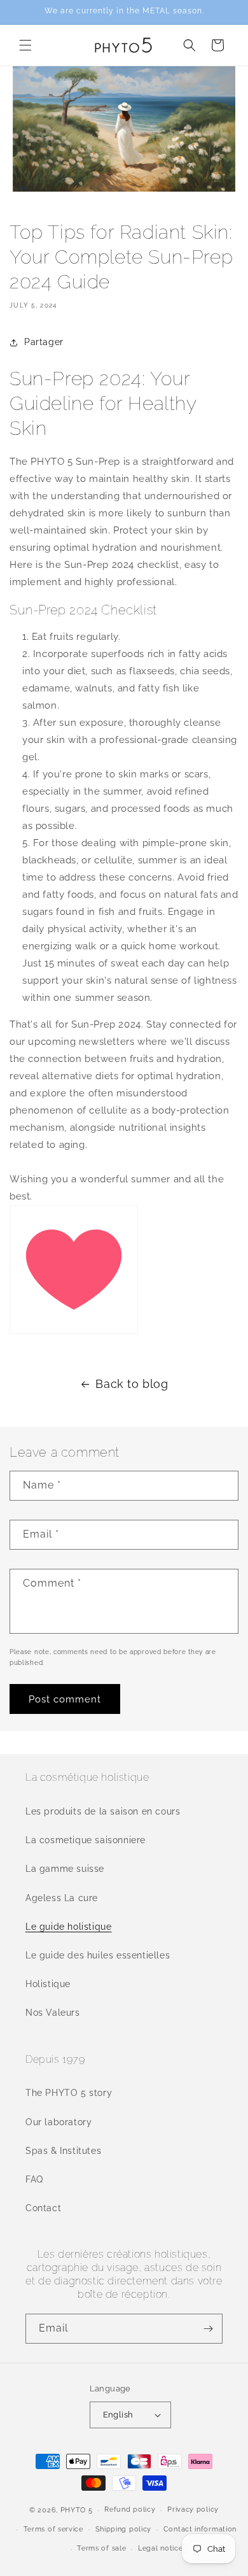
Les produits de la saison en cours (103, 1811)
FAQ (34, 2179)
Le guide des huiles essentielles (98, 1955)
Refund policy (130, 2509)
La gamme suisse (65, 1869)
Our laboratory (59, 2122)
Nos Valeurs (53, 2013)
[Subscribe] (208, 2329)
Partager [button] (44, 342)
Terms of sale (101, 2548)
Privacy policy (193, 2509)
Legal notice (160, 2548)
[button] (25, 45)
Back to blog (132, 1384)
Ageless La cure (62, 1898)
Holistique (48, 1984)
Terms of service (53, 2529)
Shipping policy (124, 2529)
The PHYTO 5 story (69, 2093)
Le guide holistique (68, 1927)
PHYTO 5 (77, 2510)
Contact (43, 2208)
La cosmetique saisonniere (86, 1840)
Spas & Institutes (63, 2151)
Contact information (200, 2529)
